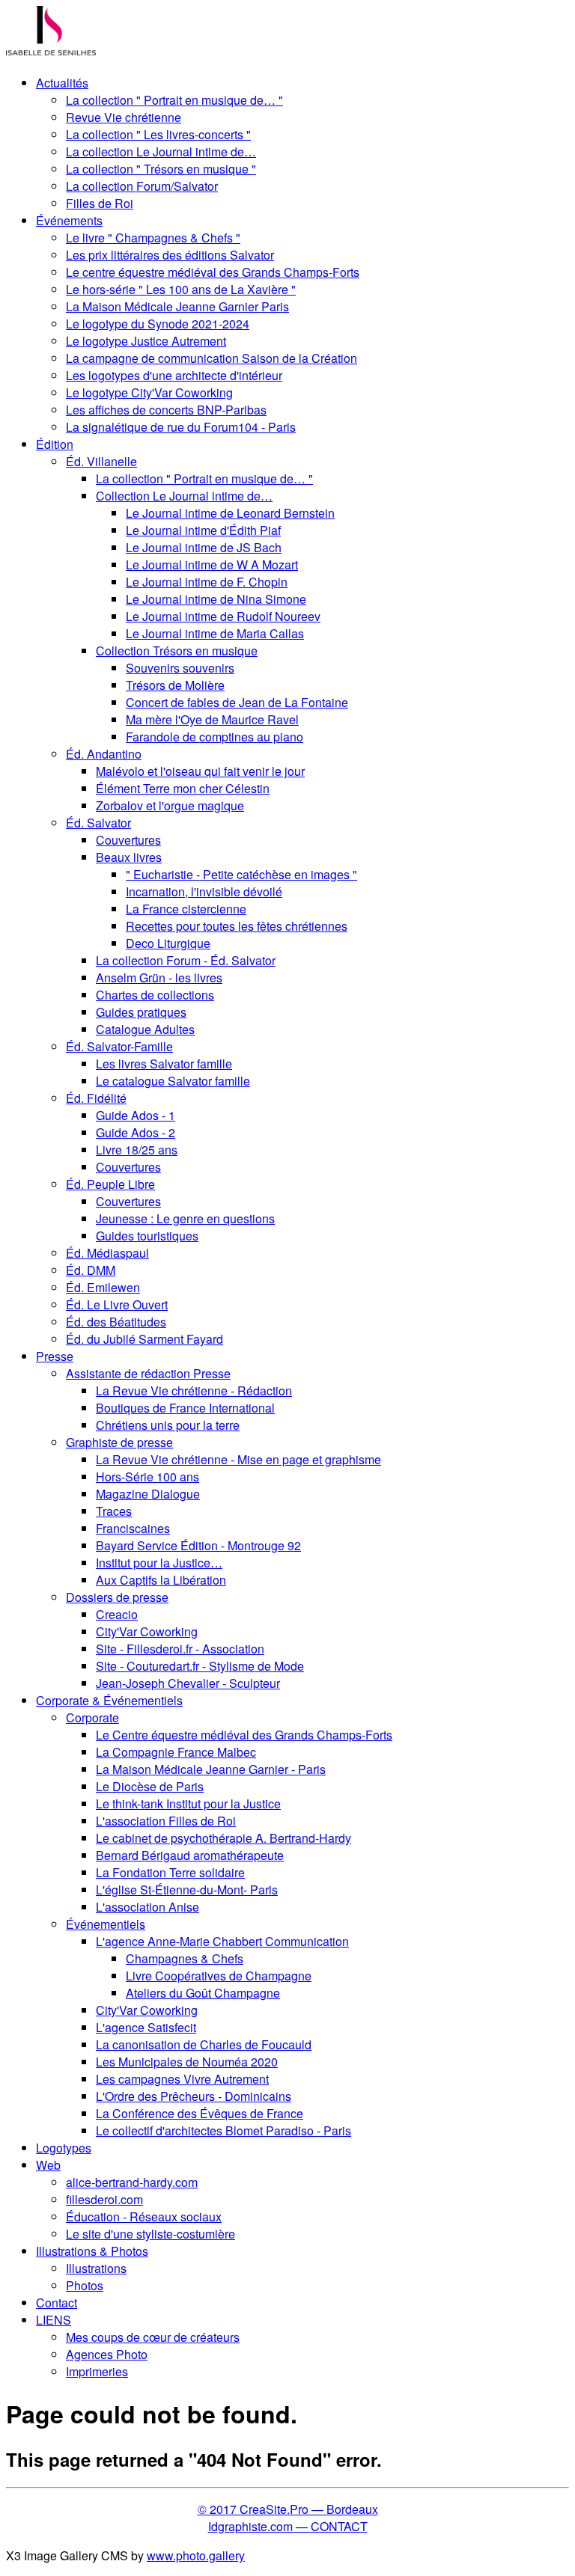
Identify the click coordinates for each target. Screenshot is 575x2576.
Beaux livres (129, 857)
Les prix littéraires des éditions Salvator (170, 255)
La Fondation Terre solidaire (170, 1872)
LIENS (54, 2320)
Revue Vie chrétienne (124, 117)
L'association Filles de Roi (166, 1821)
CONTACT (339, 2526)
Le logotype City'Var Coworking (149, 392)
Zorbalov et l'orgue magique (170, 805)
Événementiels (106, 1924)
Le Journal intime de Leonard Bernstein (230, 513)
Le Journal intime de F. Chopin (207, 582)
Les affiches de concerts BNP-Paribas (166, 410)
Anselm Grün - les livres (159, 978)
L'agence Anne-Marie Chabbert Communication (222, 1941)
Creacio (117, 1614)
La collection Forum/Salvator (142, 186)
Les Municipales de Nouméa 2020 (187, 2062)
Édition (55, 444)
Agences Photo (107, 2354)
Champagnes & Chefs (185, 1958)
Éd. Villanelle (101, 461)
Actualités (62, 83)
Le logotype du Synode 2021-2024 (158, 324)
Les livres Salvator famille (164, 1064)
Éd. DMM (91, 1270)
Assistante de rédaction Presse (148, 1373)
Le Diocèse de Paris (150, 1786)
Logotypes (64, 2148)
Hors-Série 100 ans (147, 1477)
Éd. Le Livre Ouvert (117, 1304)
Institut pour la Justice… (159, 1563)
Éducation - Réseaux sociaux (144, 2216)
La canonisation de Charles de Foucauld (204, 2044)
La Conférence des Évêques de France (200, 2113)
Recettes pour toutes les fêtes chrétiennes (237, 926)
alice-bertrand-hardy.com (132, 2182)
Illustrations (96, 2268)
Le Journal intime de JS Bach (204, 547)
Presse (55, 1356)
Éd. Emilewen (103, 1287)
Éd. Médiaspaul (107, 1253)
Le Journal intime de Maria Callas (215, 633)
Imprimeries (97, 2371)
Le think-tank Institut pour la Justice (188, 1803)
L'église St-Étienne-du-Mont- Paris (187, 1890)
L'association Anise (147, 1907)
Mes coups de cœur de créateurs (153, 2337)
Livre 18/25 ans (137, 1150)
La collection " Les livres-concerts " (158, 134)
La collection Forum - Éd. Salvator (186, 960)
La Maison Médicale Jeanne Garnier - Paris (211, 1769)
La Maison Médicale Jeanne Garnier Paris (177, 306)
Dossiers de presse (117, 1597)
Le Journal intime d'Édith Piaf (203, 530)
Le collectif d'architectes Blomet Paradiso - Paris (223, 2130)
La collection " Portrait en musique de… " (174, 100)
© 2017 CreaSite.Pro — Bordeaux (288, 2509)
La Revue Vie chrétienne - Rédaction (194, 1391)
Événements (69, 220)
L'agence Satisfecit (146, 2027)
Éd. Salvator (98, 823)
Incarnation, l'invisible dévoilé (204, 891)
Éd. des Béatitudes (116, 1322)
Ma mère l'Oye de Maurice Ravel (212, 719)
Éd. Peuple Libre (110, 1184)
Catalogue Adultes (145, 1029)
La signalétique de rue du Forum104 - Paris (181, 427)
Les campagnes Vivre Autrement (182, 2079)
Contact (57, 2303)
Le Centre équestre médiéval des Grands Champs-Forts (244, 1735)
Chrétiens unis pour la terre (168, 1425)
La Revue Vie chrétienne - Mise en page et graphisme (238, 1459)
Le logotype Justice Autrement (146, 341)
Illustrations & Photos (92, 2251)
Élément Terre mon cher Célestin (183, 788)
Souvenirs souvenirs (180, 668)
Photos (85, 2285)
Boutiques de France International (185, 1408)
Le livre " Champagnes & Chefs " (153, 238)
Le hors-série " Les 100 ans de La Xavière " (181, 289)
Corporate (92, 1717)
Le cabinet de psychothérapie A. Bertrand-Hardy (223, 1838)
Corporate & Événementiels (109, 1700)
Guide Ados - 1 (136, 1115)
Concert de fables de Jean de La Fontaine (237, 702)
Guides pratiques (141, 1012)
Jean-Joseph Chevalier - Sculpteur (188, 1683)
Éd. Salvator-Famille (119, 1046)
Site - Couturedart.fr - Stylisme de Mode (200, 1666)
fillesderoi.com (104, 2199)
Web (48, 2165)
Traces (114, 1511)
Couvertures (128, 840)
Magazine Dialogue (148, 1494)
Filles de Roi (100, 203)
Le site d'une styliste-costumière (150, 2234)
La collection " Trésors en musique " (161, 169)
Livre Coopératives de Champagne (219, 1976)
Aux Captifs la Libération (161, 1580)
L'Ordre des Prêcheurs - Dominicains (194, 2096)
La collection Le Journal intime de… (161, 152)
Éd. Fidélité (96, 1098)
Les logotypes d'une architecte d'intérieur (174, 375)
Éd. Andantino (104, 754)
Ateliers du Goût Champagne (203, 1993)
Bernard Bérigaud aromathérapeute (190, 1855)
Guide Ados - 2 (136, 1132)
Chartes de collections (155, 995)
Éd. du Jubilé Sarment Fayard (144, 1339)
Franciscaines (133, 1528)
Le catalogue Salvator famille (173, 1081)
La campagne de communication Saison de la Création (212, 358)
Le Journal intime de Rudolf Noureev (223, 616)
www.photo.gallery (196, 2555)
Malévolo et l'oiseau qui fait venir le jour (200, 771)
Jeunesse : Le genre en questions (185, 1218)
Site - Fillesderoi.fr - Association (180, 1649)
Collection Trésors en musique (177, 651)
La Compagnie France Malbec (176, 1752)
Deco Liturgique (168, 943)
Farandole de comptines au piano (215, 737)
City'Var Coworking (147, 1631)
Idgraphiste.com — (259, 2526)
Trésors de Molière (175, 685)
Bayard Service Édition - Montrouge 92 (198, 1545)
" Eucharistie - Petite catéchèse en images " (241, 874)
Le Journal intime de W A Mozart (212, 565)
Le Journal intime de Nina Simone (216, 599)
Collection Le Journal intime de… (184, 496)
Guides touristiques (147, 1236)
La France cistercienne (186, 909)
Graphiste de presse (119, 1442)
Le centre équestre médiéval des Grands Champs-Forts (213, 272)
